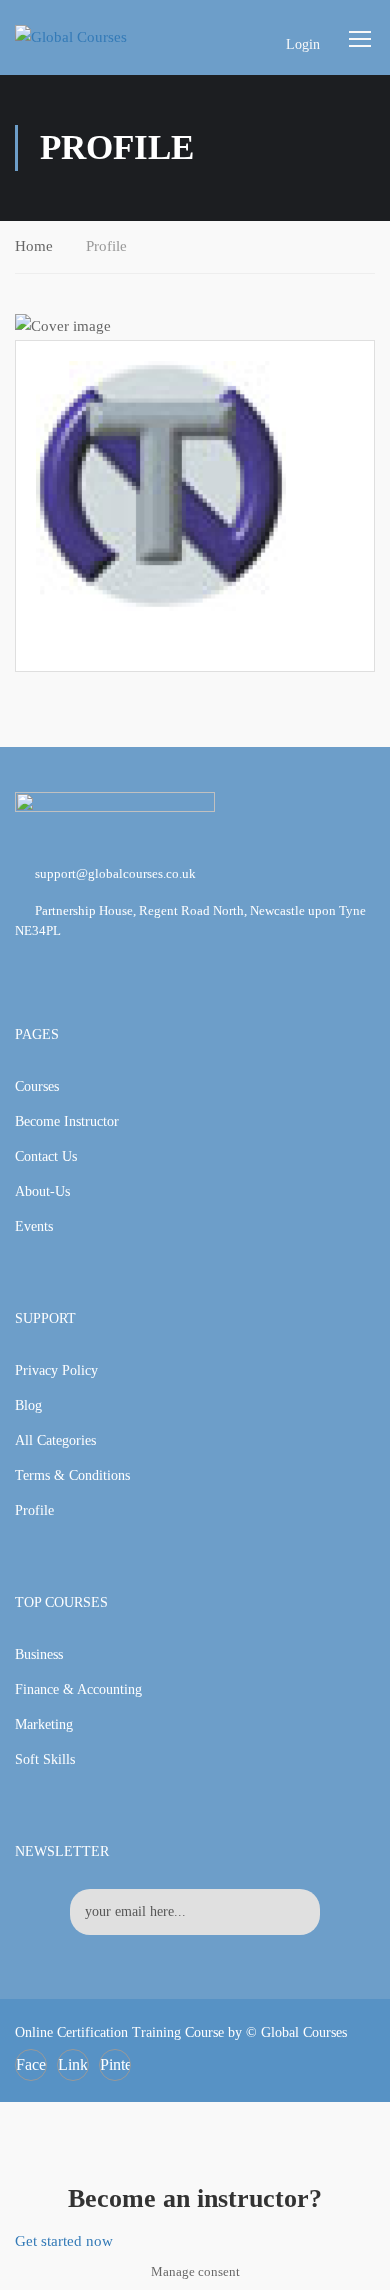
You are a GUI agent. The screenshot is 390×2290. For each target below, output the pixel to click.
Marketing (44, 1724)
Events (34, 1226)
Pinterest (115, 2064)
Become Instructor (67, 1121)
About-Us (42, 1191)
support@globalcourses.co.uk (115, 873)
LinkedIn (73, 2064)
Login (303, 44)
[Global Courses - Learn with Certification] (91, 37)
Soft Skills (45, 1759)
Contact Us (46, 1156)
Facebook (31, 2064)
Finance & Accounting (78, 1689)
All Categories (55, 1440)
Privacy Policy (56, 1370)
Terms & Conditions (72, 1475)
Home (34, 246)
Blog (28, 1405)
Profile (34, 1510)
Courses (37, 1086)
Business (39, 1654)
